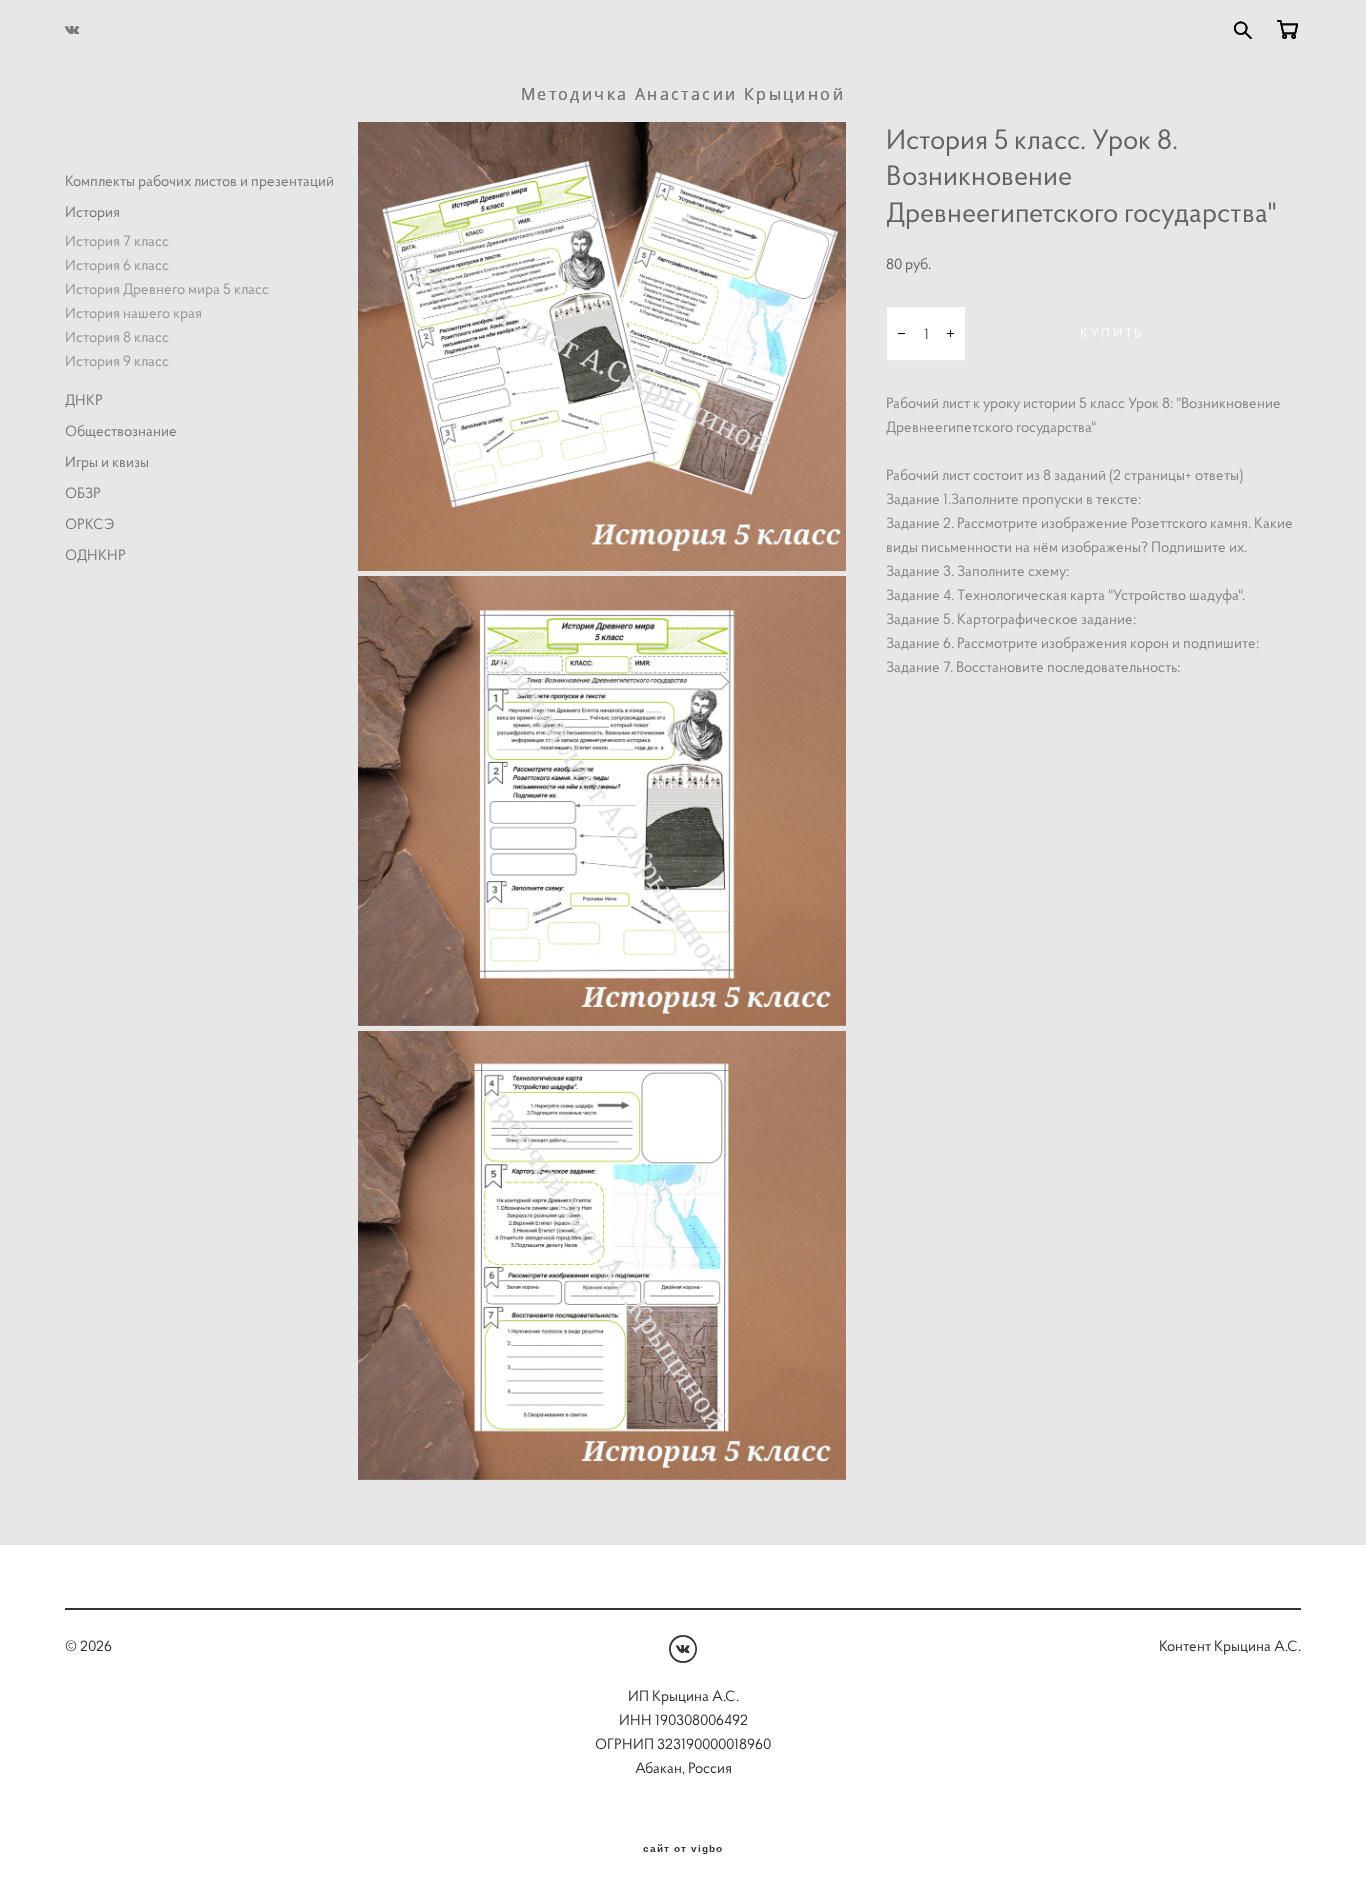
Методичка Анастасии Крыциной (683, 94)
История (92, 211)
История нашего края (133, 312)
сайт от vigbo (683, 1849)
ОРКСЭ (90, 523)
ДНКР (84, 399)
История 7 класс (117, 240)
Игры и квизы (107, 461)
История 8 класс (117, 336)
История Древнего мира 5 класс (167, 288)
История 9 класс (117, 360)
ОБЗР (83, 492)
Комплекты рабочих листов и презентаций (199, 180)
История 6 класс (117, 264)
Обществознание (121, 430)
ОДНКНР (95, 554)
